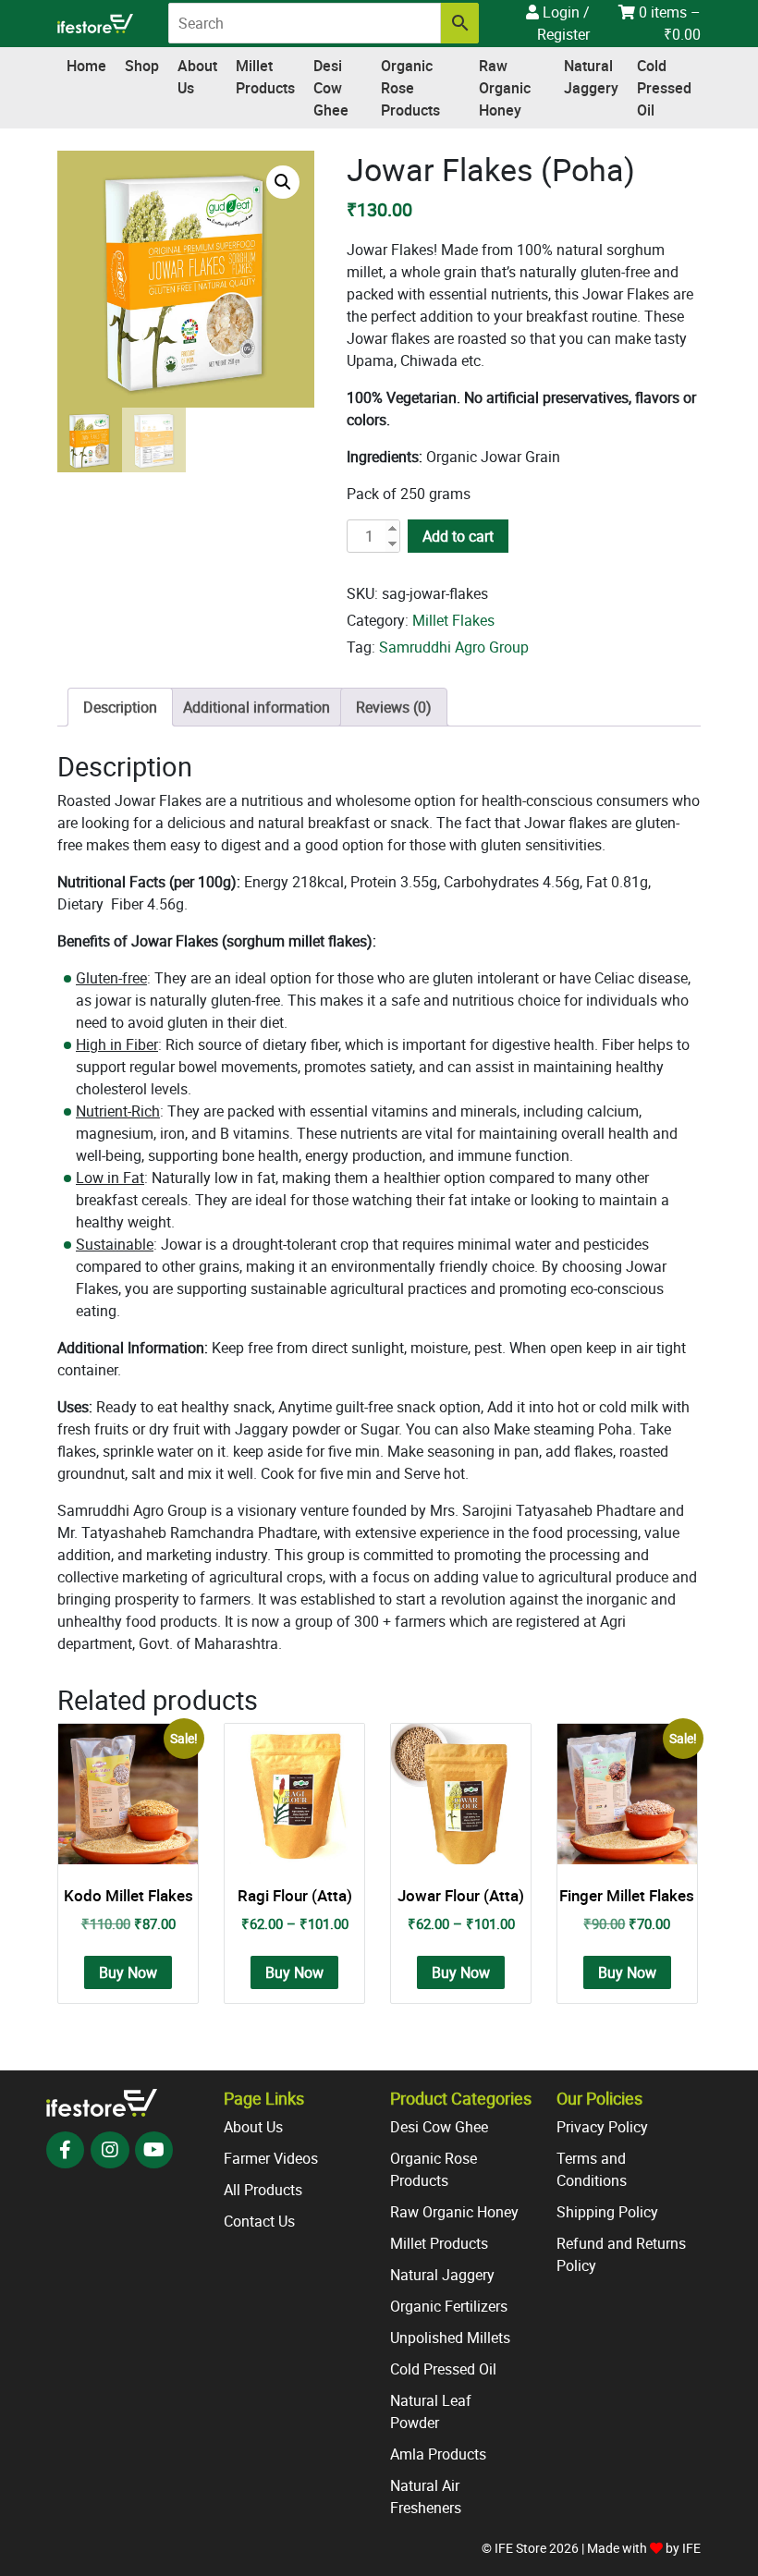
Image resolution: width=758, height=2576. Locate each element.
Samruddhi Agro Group (454, 647)
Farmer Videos (271, 2158)
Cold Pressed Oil (664, 88)
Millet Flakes (453, 620)
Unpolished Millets (450, 2338)
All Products (263, 2190)
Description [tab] (120, 707)
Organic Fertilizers (449, 2306)
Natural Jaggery (591, 77)
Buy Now (128, 1972)
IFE (691, 2548)
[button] (283, 182)
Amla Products (438, 2454)
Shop (142, 66)
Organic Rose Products (410, 88)
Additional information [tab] (257, 707)
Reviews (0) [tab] (394, 707)
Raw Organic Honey (505, 88)
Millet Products (265, 77)
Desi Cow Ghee (331, 88)
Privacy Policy (602, 2127)
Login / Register (563, 23)
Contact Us (259, 2221)
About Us (197, 77)
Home (86, 66)
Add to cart (458, 536)
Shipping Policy (607, 2212)
